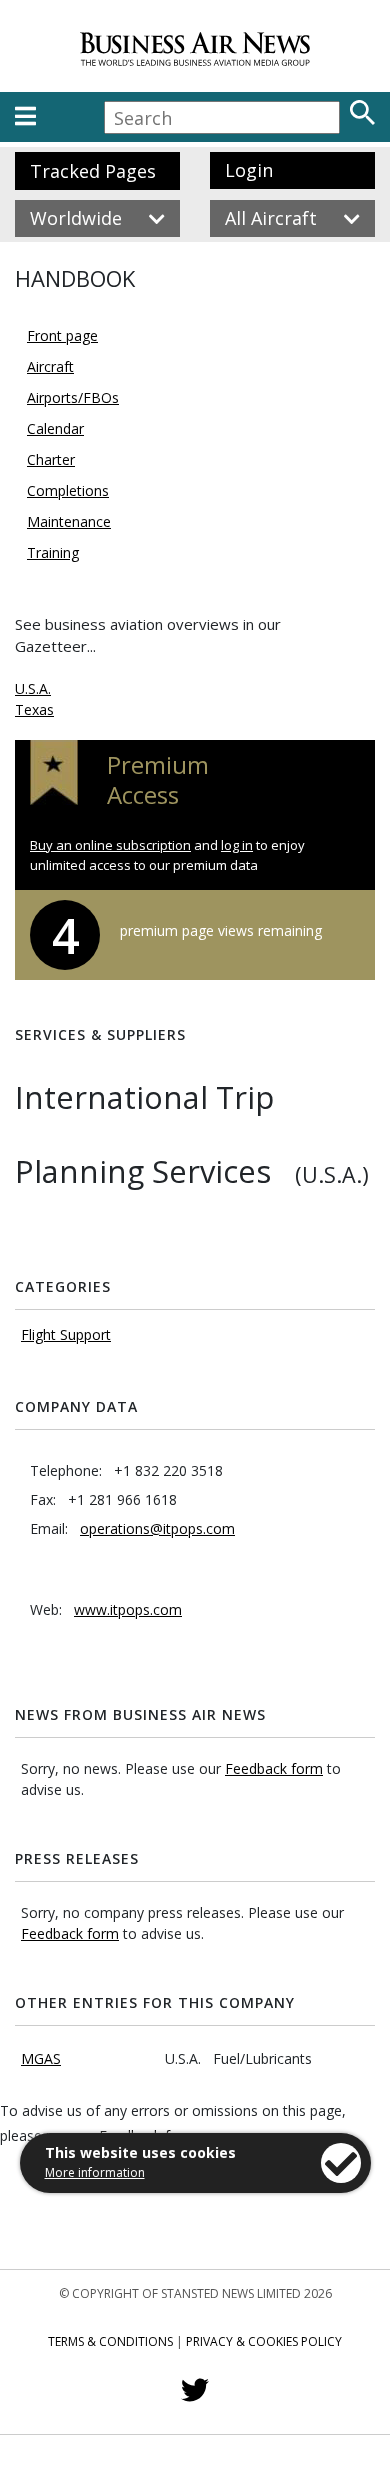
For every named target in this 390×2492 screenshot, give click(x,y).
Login (249, 170)
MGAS (41, 2058)
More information (95, 2172)
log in (237, 845)
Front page (62, 335)
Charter (51, 459)
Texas (34, 709)
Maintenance (69, 521)
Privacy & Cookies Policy (264, 2341)
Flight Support (66, 1334)
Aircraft (50, 366)
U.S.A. (33, 688)
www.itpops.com (128, 1609)
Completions (68, 490)
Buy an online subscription (110, 845)
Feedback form (274, 1768)
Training (53, 552)
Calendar (55, 428)
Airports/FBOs (73, 397)
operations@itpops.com (157, 1528)
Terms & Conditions (110, 2341)
